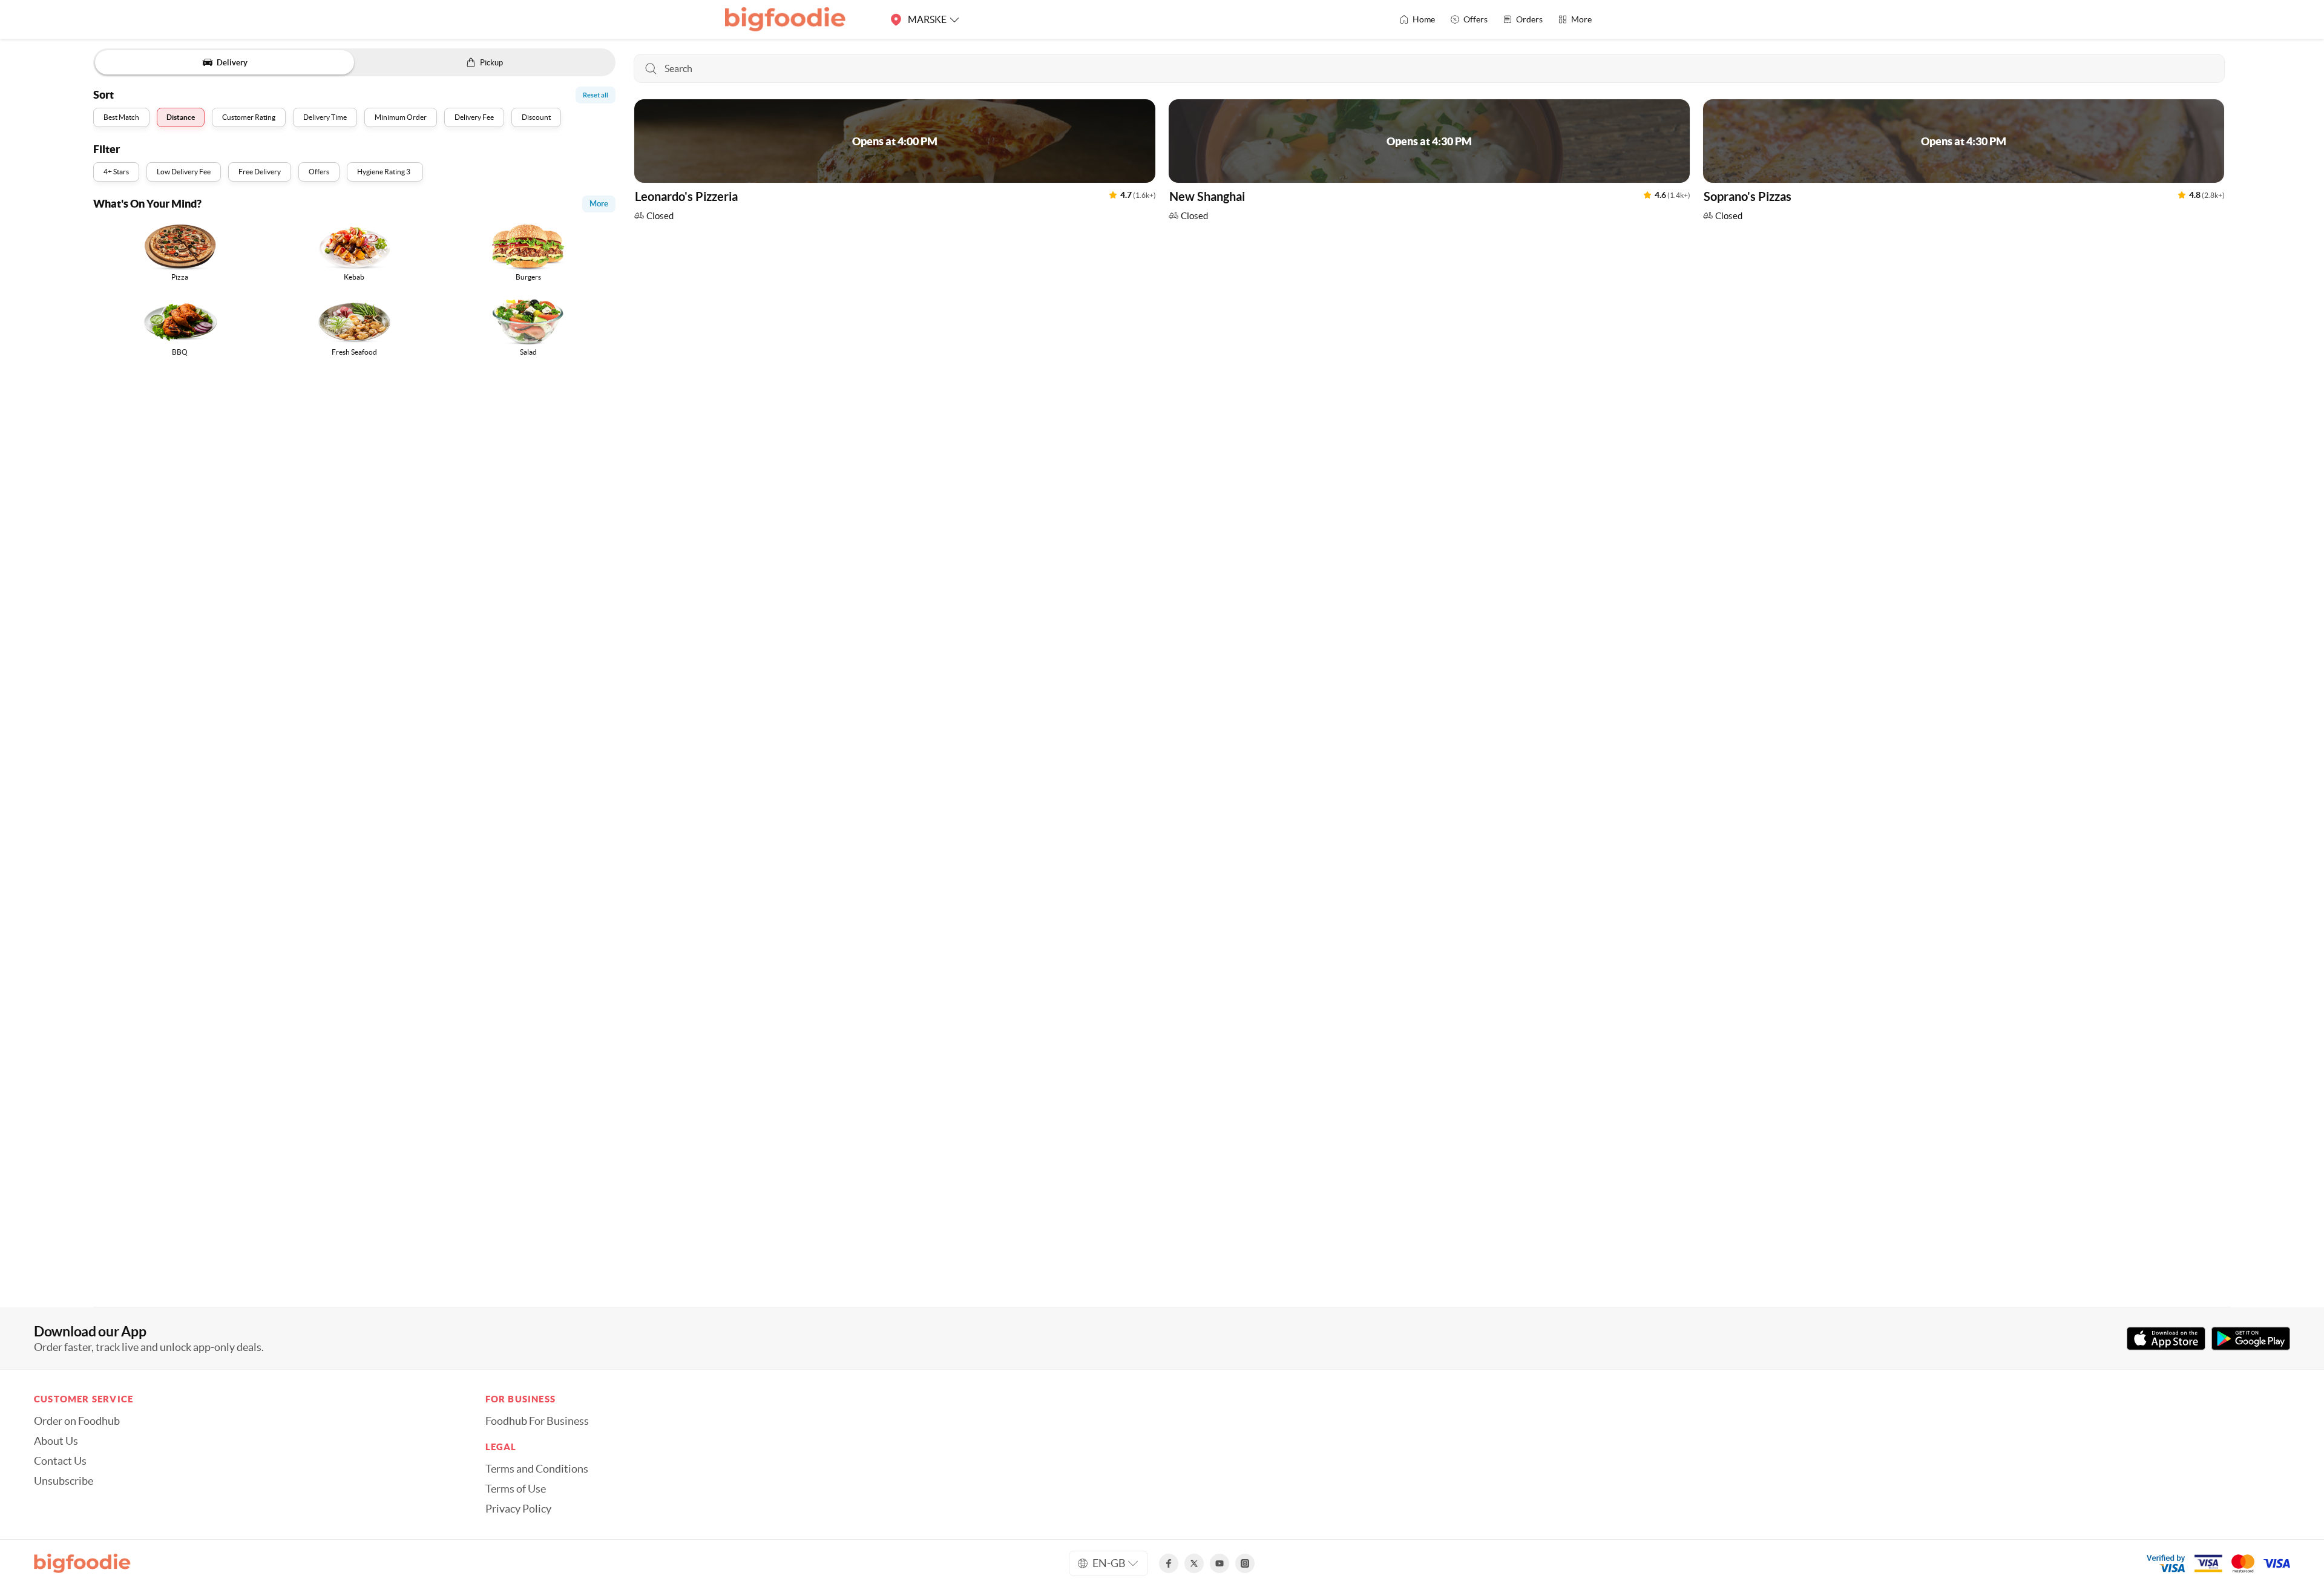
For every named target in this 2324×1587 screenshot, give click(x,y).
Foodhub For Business (537, 1421)
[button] (895, 163)
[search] (1430, 68)
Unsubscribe (64, 1481)
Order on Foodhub (77, 1421)
